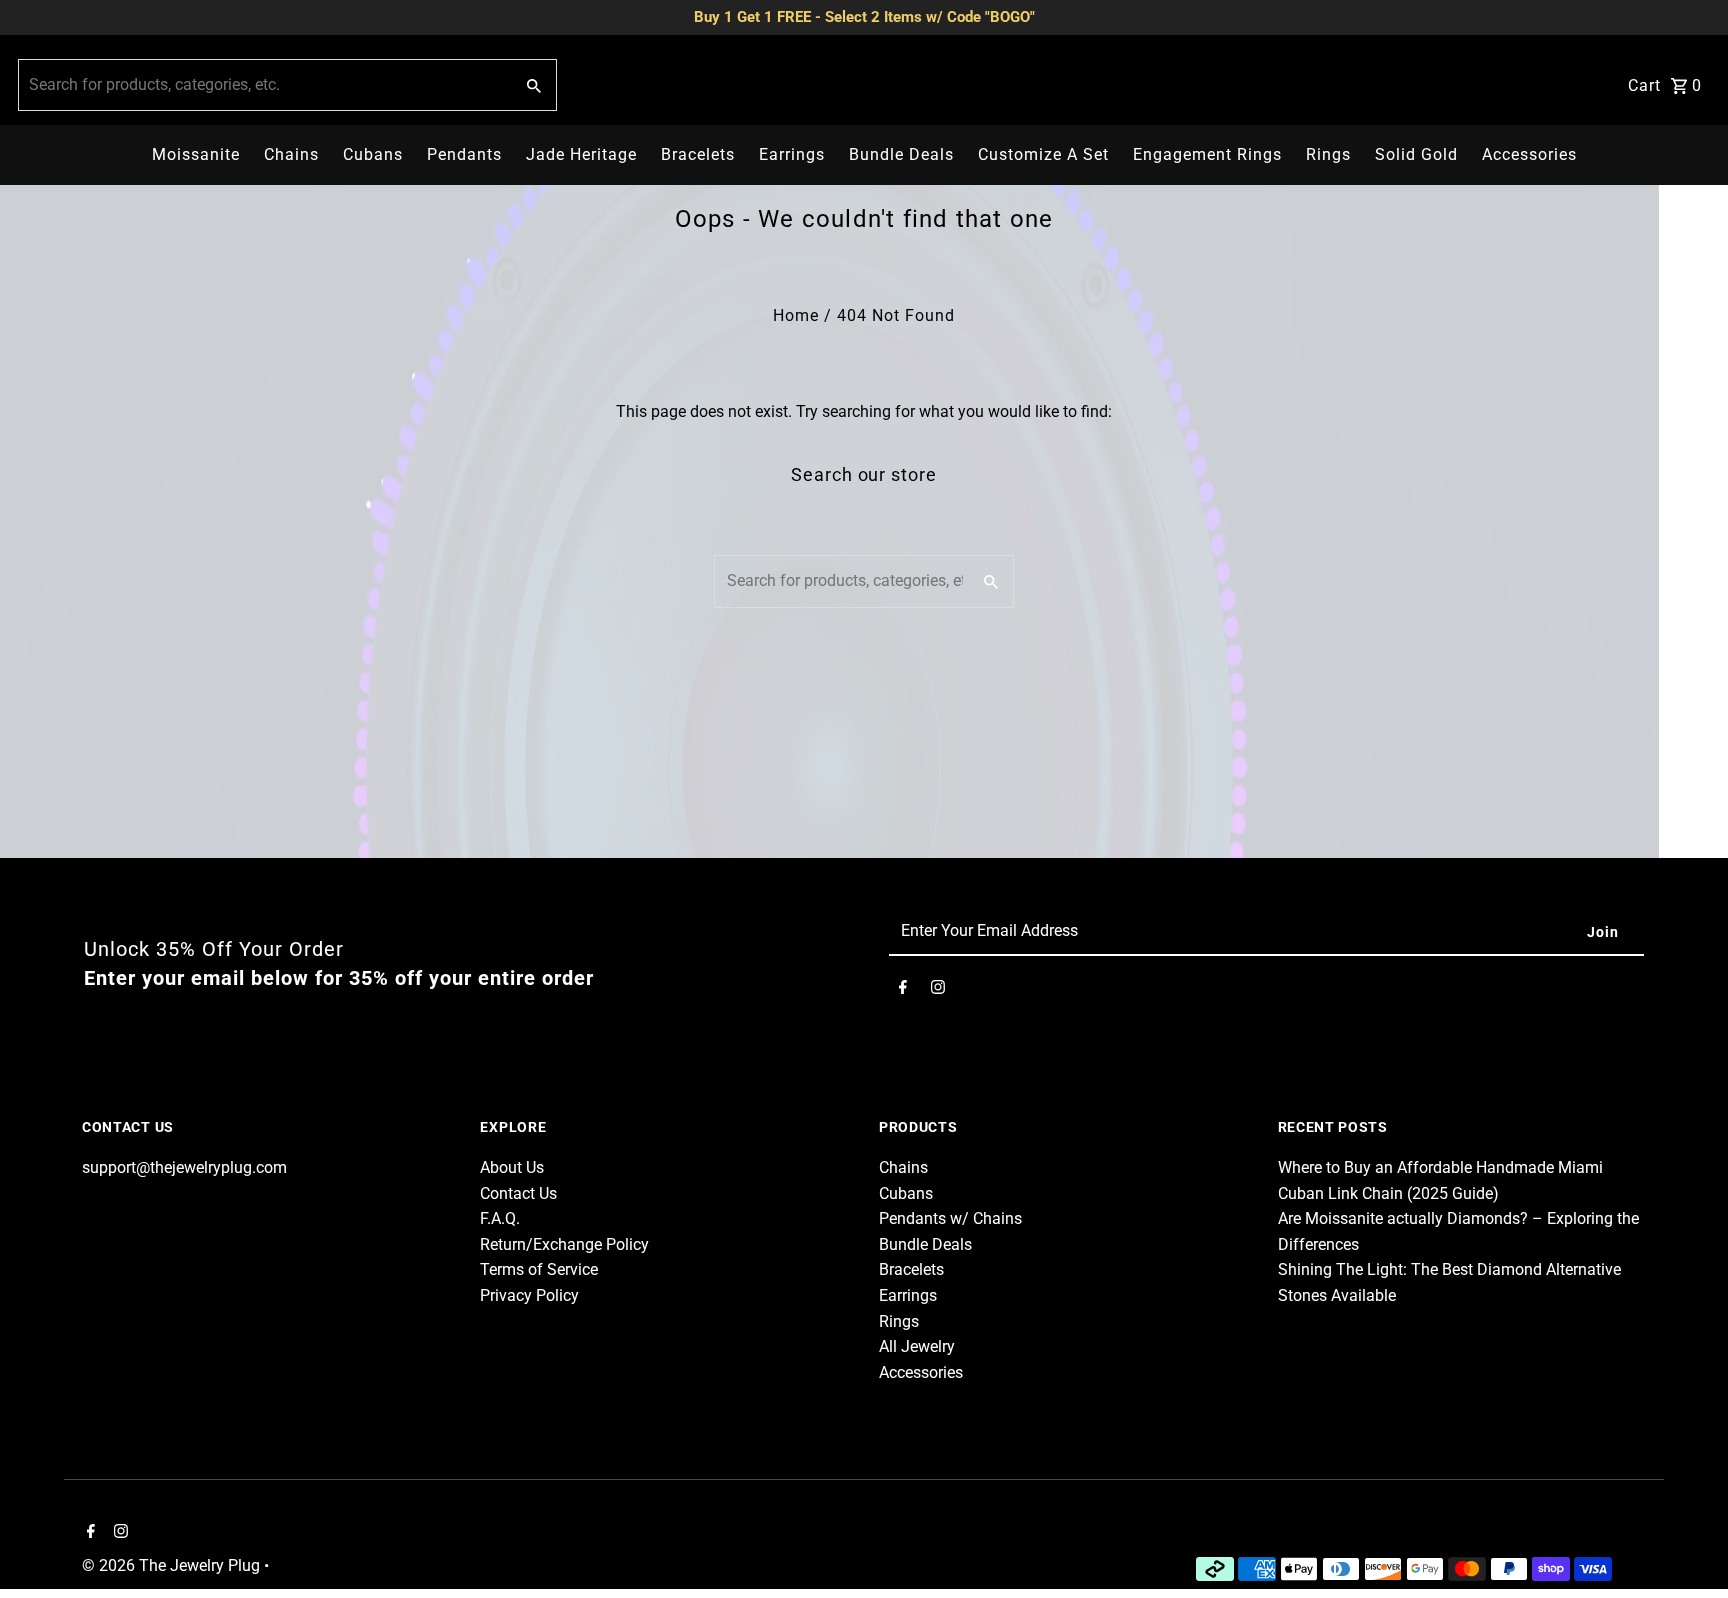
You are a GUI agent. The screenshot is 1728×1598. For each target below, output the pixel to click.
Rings (1328, 154)
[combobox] (263, 85)
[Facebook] (903, 991)
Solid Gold (1416, 154)
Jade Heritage (581, 154)
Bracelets (698, 154)
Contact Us (518, 1193)
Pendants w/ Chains (950, 1218)
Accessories (1529, 154)
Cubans (373, 154)
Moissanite (196, 154)
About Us (512, 1167)
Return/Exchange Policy (564, 1244)
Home (796, 315)
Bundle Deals (901, 154)
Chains (291, 154)
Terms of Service (539, 1269)
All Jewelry (917, 1346)
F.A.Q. (500, 1218)
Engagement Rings (1207, 154)
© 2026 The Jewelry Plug (173, 1565)
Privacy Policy (529, 1295)
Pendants (464, 154)
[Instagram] (938, 991)
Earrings (792, 154)
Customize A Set (1043, 154)
